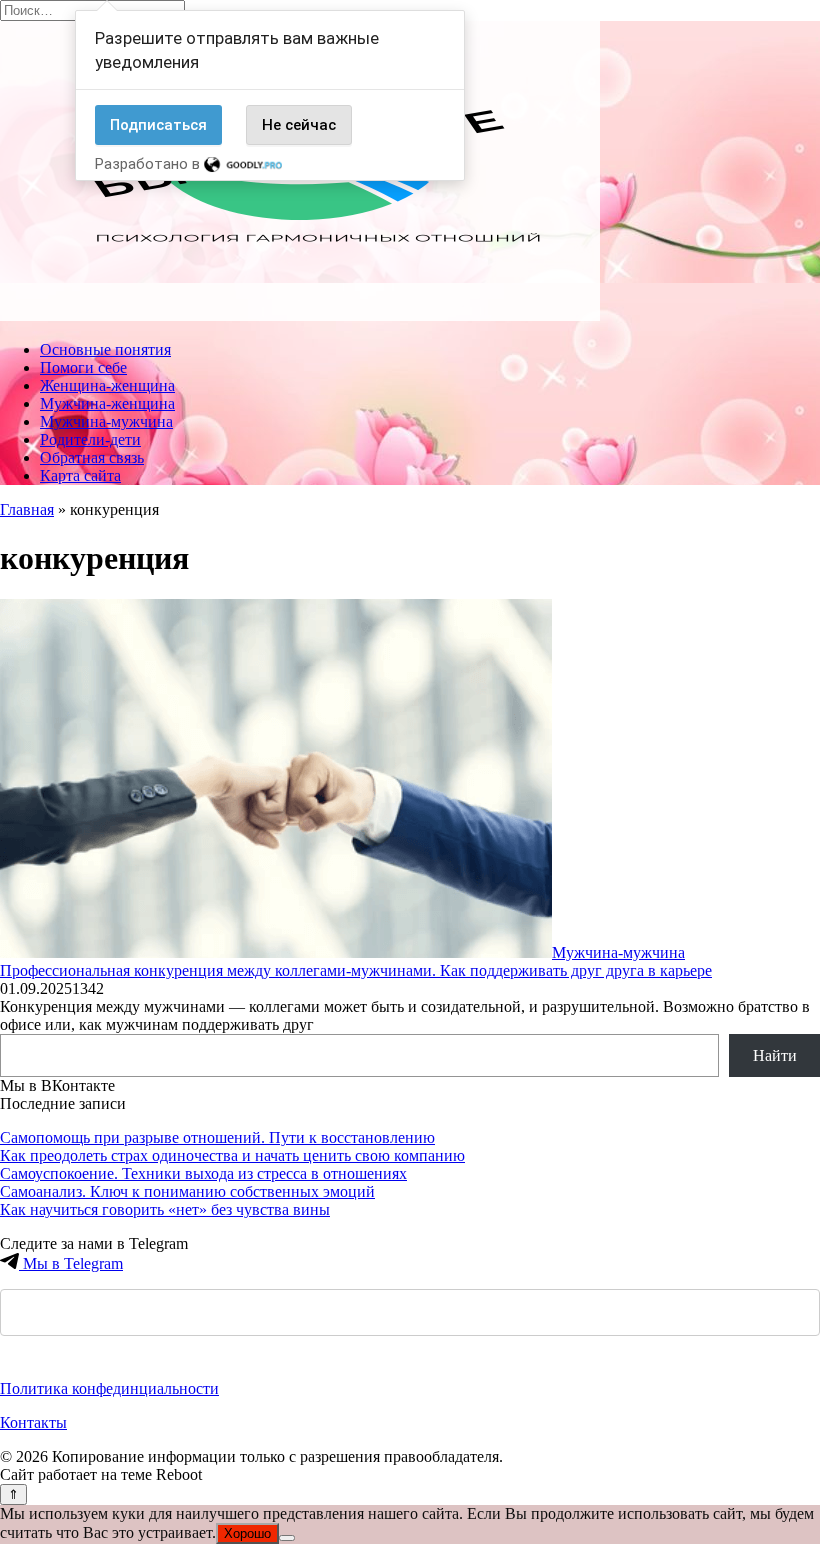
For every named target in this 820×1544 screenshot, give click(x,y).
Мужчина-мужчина (106, 421)
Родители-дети (90, 439)
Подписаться (158, 125)
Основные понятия (105, 349)
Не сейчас (299, 125)
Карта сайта (80, 475)
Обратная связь (92, 457)
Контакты (33, 1422)
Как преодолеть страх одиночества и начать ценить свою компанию (232, 1155)
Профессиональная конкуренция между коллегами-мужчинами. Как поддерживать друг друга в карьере (356, 970)
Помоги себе (83, 367)
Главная (27, 509)
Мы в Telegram (71, 1263)
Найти (775, 1055)
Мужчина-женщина (107, 403)
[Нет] (287, 1538)
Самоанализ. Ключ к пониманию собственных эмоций (187, 1191)
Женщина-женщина (107, 385)
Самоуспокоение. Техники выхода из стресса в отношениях (203, 1173)
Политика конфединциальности (109, 1388)
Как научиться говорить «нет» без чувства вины (165, 1209)
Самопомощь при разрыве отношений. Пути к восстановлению (217, 1137)
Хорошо (247, 1533)
